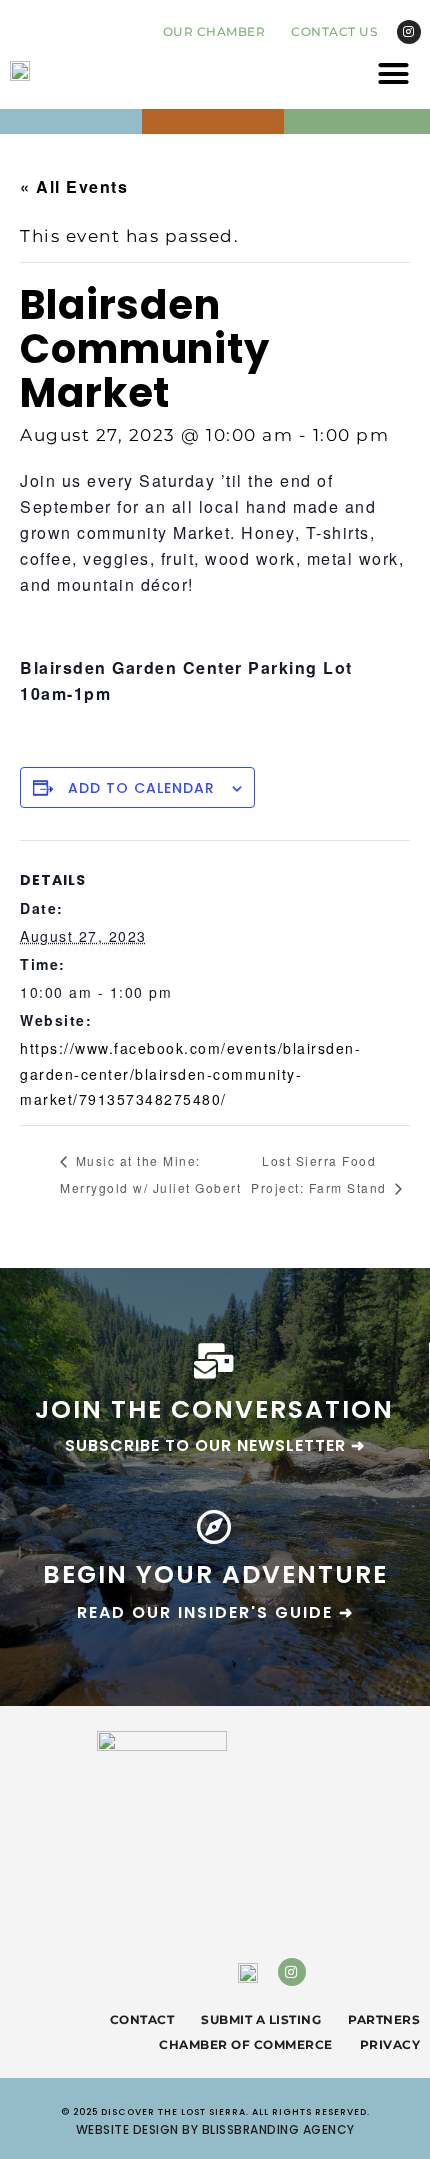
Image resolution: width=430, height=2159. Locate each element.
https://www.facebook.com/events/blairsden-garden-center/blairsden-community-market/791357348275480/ (190, 1073)
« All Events (74, 186)
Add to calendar (141, 788)
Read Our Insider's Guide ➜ (215, 1612)
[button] (394, 74)
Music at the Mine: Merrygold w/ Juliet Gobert (150, 1174)
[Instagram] (409, 32)
